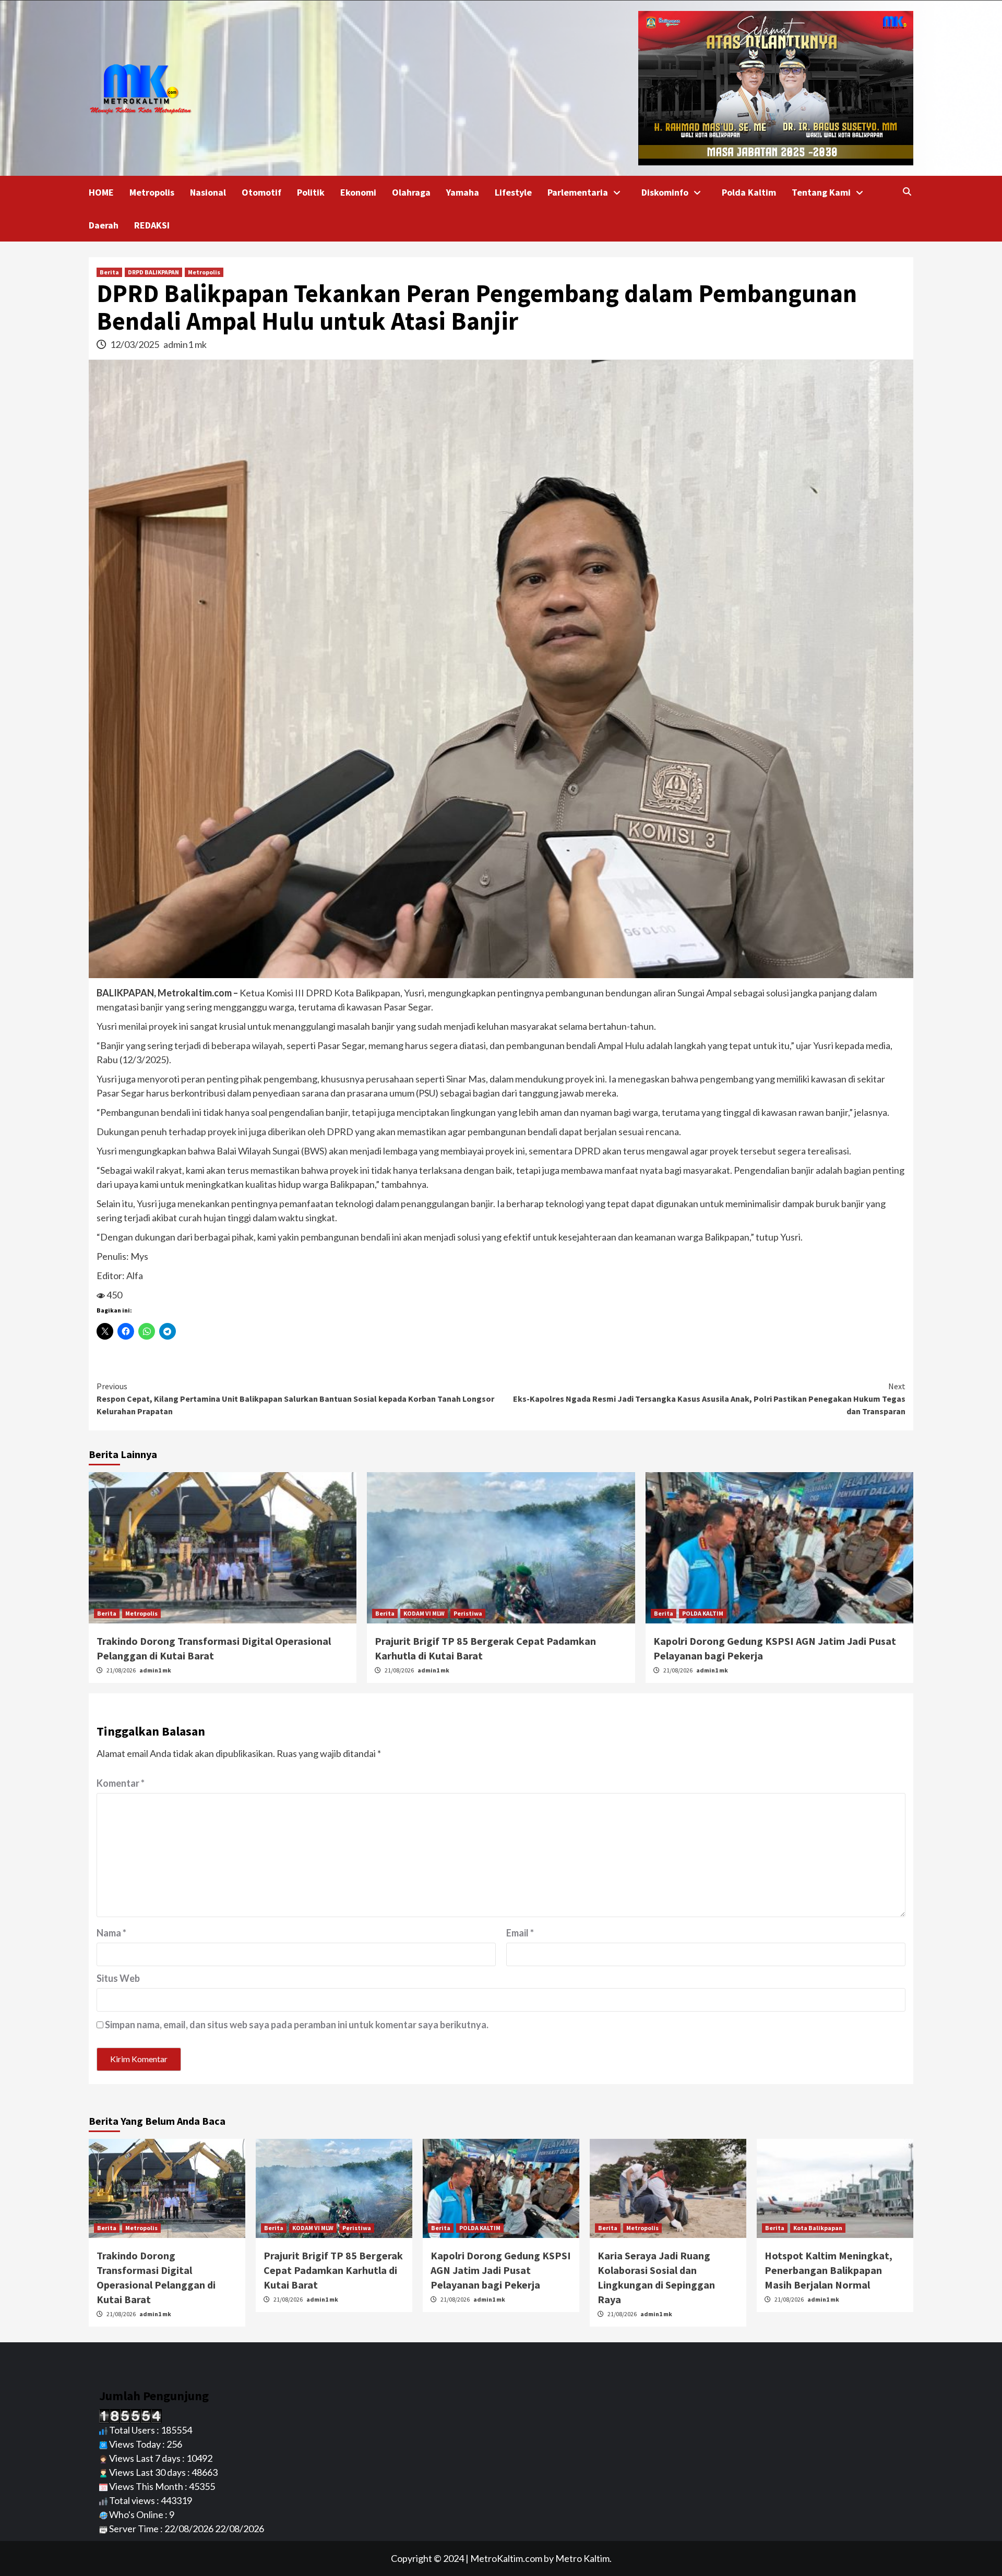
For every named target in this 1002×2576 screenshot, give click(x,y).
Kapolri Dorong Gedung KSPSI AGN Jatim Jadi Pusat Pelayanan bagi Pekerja (501, 2270)
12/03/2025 (135, 344)
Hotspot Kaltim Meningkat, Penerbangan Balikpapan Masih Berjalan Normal (828, 2270)
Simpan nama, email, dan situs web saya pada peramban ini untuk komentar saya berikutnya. (297, 2025)
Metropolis (152, 192)
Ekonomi (358, 192)
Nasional (208, 192)
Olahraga (411, 192)
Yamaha (463, 192)
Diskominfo (665, 192)
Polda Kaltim (749, 192)
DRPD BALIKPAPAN (153, 272)
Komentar (121, 1783)
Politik (311, 192)
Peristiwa (468, 1613)
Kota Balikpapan (818, 2228)
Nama (111, 1933)
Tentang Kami (821, 192)
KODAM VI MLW (424, 1613)
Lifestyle (513, 192)
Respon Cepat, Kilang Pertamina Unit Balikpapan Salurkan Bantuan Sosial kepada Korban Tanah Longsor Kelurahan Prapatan (295, 1399)
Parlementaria (578, 192)
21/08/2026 (122, 1670)
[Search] (907, 191)
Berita (109, 272)
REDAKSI (152, 225)
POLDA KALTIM (703, 1613)
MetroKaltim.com (506, 2558)
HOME (101, 192)
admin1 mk (185, 344)
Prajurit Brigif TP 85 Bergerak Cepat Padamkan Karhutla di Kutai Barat (333, 2270)
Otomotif (261, 192)
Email (520, 1933)
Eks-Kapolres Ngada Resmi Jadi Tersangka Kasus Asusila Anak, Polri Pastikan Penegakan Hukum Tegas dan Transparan (709, 1399)
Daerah (104, 225)
